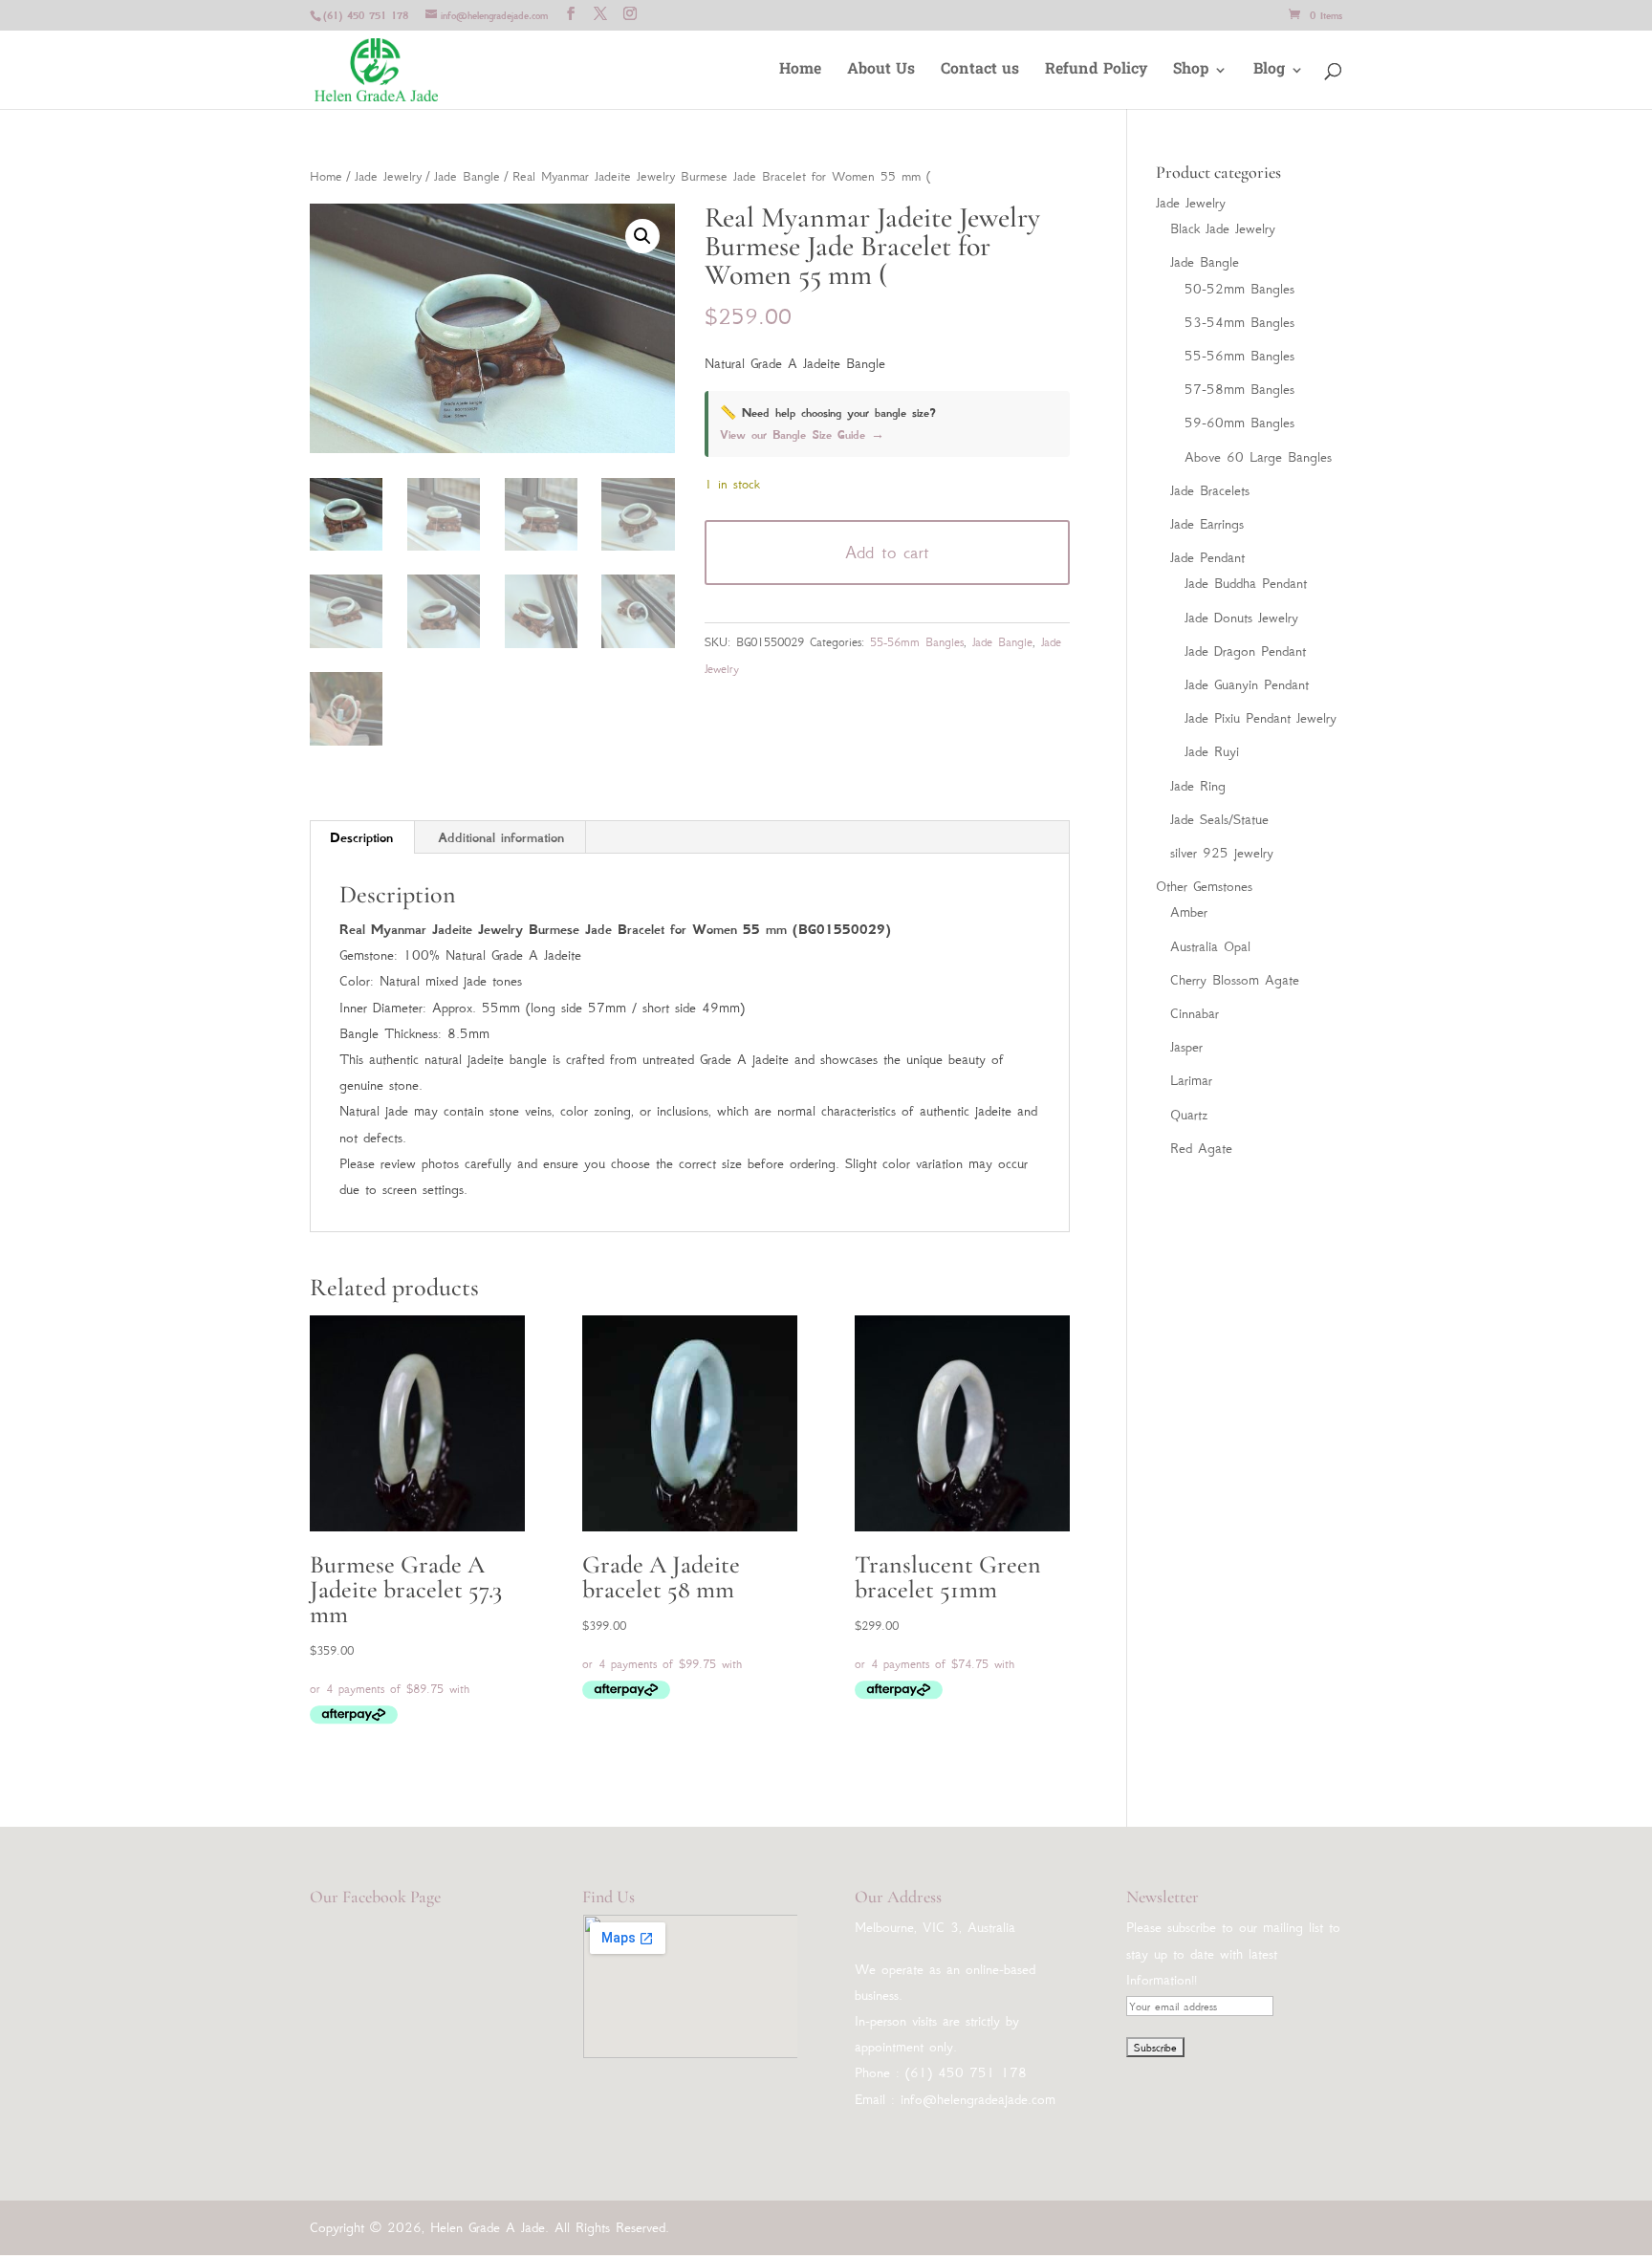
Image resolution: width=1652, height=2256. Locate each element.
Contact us (980, 72)
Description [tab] (361, 837)
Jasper (1186, 1047)
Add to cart (887, 553)
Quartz (1189, 1115)
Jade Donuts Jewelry (1241, 618)
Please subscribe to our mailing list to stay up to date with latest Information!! (1233, 1953)
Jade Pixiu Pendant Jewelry (1261, 718)
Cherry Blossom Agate (1235, 980)
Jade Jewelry (388, 176)
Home (800, 72)
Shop (1191, 72)
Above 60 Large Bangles (1258, 457)
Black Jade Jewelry (1223, 228)
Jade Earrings (1207, 524)
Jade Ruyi (1212, 751)
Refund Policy (1096, 72)
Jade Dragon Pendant (1245, 651)
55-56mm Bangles (917, 642)
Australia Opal (1210, 946)
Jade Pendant (1207, 557)
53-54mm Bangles (1239, 322)
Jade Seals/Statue (1219, 819)
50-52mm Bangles (1239, 289)
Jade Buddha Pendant (1246, 583)
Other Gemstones (1204, 886)
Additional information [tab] (501, 837)
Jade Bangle (467, 176)
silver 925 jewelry (1222, 853)
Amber (1189, 912)
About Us (881, 72)
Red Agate (1201, 1148)
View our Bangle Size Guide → (802, 435)
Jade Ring (1198, 786)
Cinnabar (1195, 1013)
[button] (642, 236)
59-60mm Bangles (1239, 423)
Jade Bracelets (1210, 490)
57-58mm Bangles (1239, 389)
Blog (1269, 72)
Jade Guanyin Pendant (1247, 684)
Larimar (1191, 1080)
